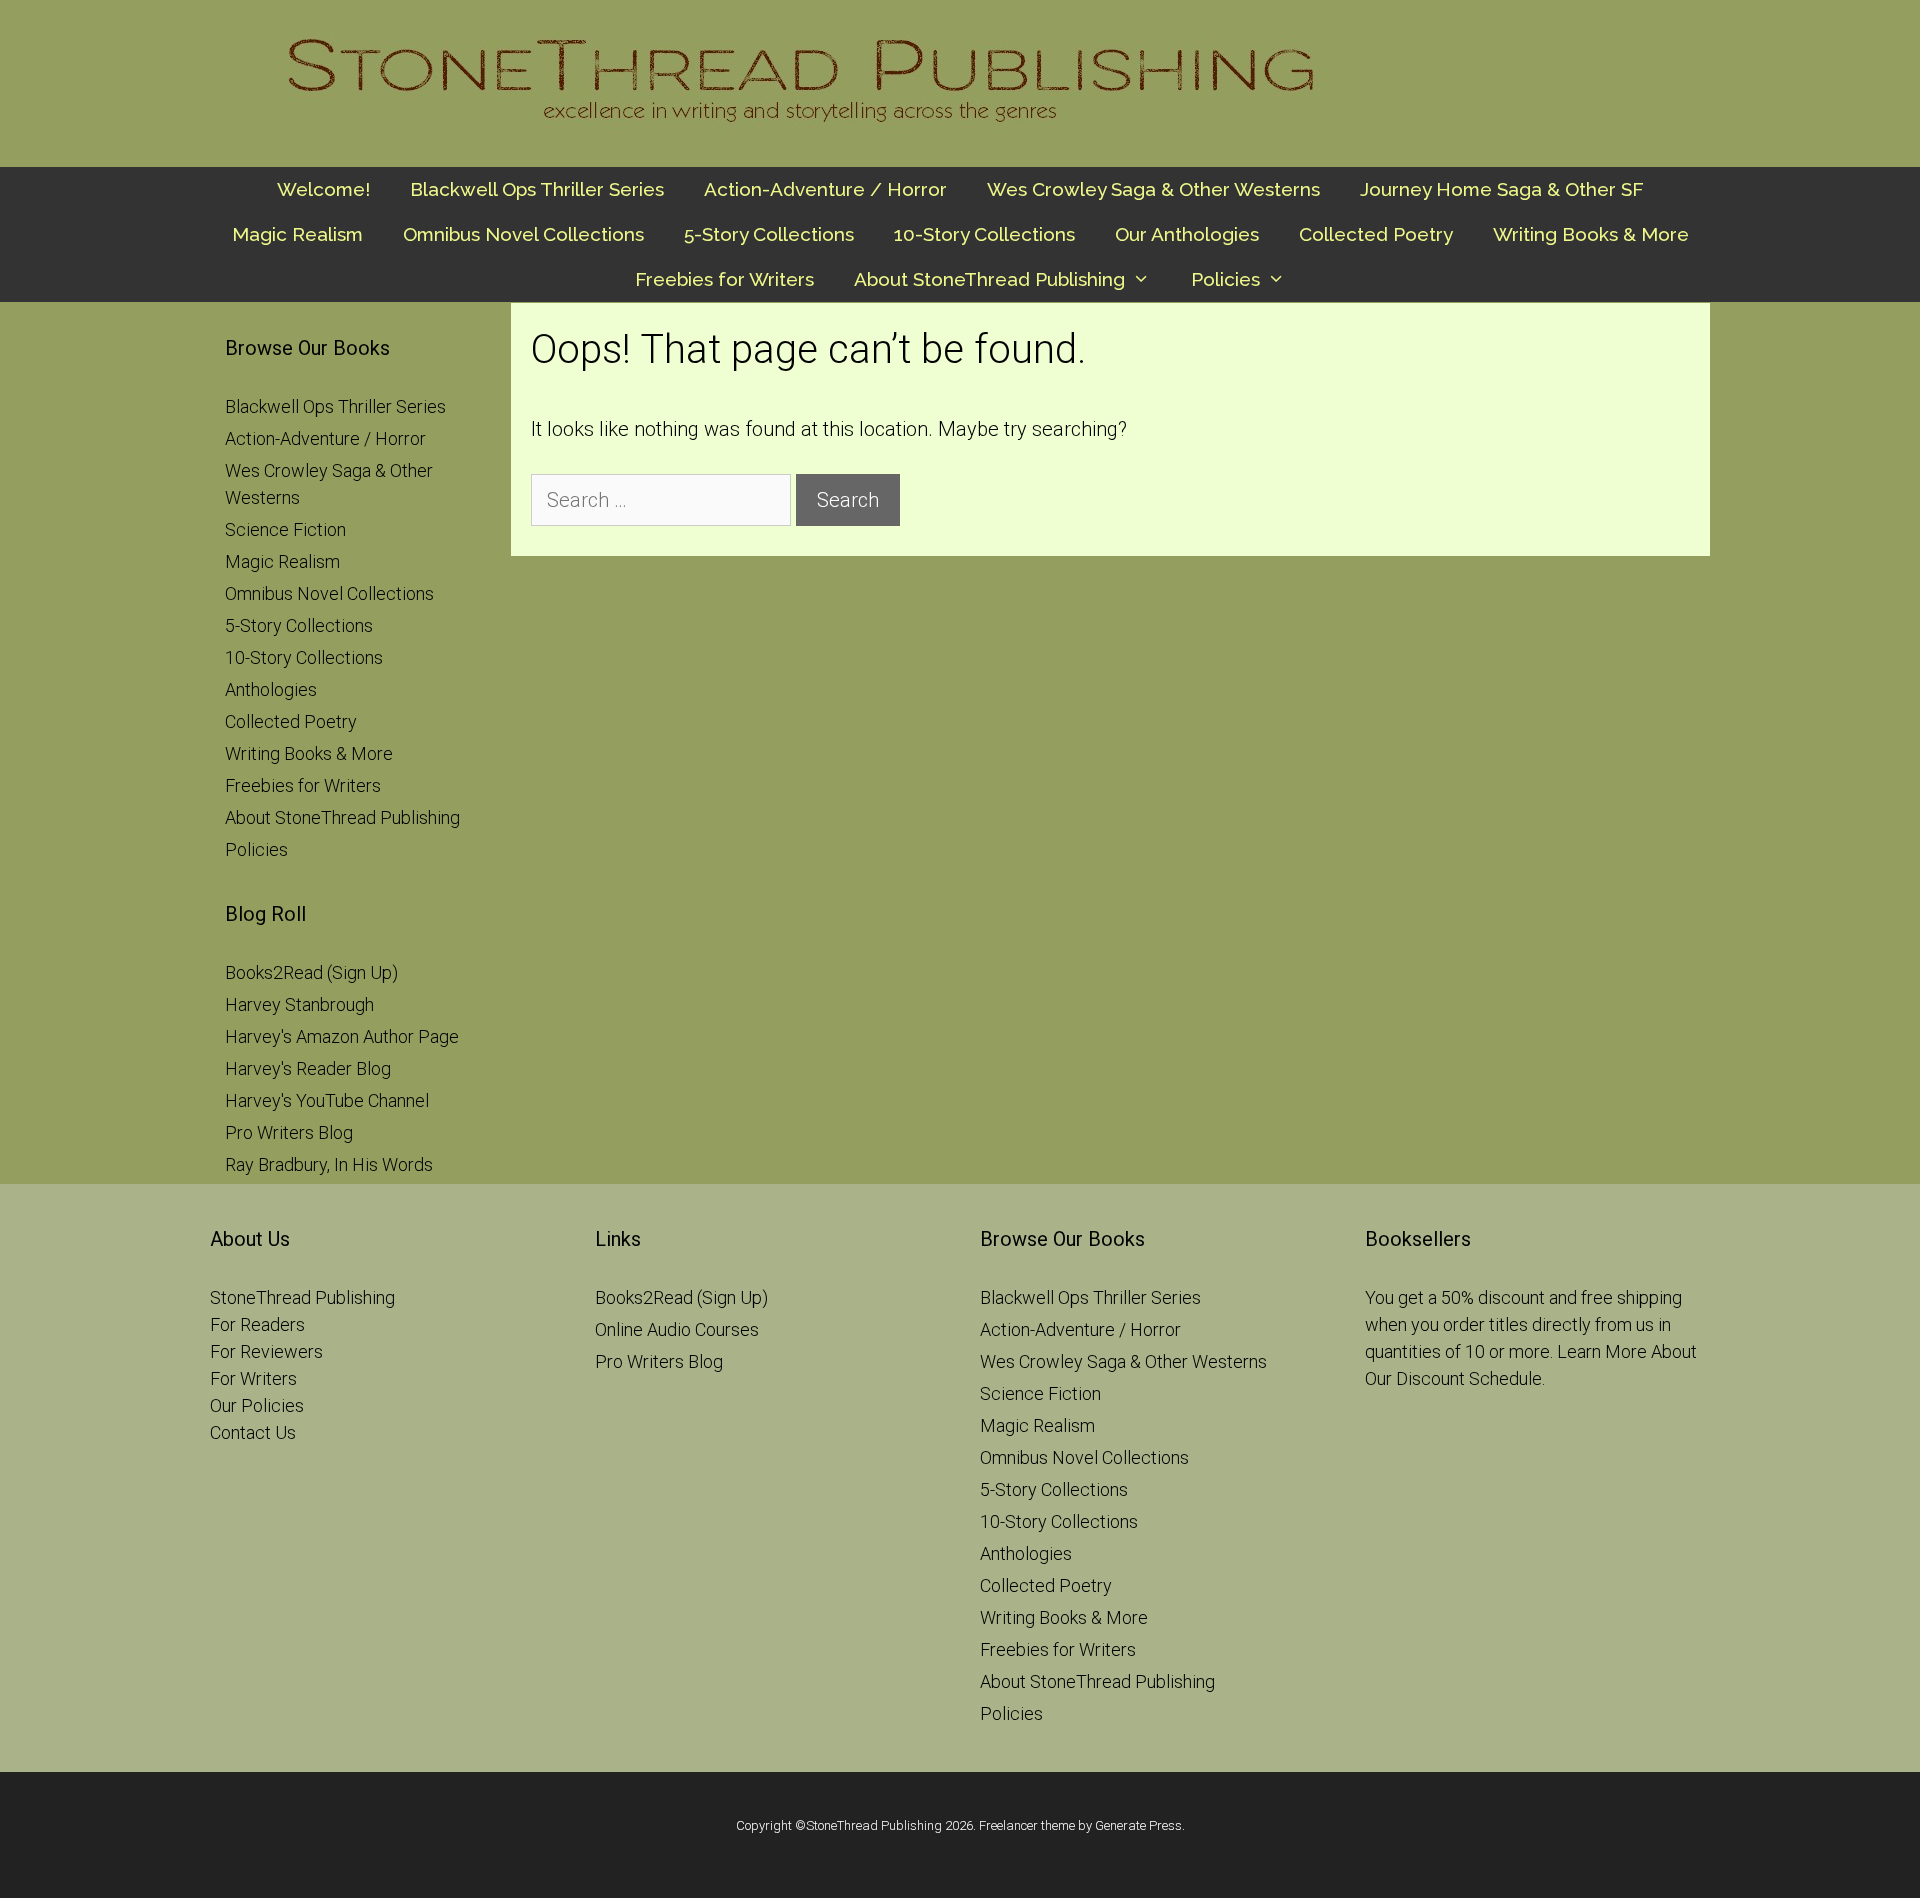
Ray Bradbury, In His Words (329, 1164)
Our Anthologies (1187, 234)
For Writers (253, 1378)
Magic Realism (297, 234)
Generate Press (1138, 1825)
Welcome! (323, 189)
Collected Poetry (1376, 234)
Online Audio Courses (677, 1329)
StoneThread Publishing (302, 1297)
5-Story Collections (769, 234)
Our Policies (257, 1405)
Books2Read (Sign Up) (311, 972)
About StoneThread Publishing (989, 279)
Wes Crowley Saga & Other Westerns (1153, 189)
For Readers (257, 1324)
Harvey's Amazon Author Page (342, 1036)
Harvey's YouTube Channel (327, 1100)
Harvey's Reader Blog (308, 1068)
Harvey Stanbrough (299, 1004)
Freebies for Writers (724, 279)
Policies (1225, 279)
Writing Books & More (1591, 234)
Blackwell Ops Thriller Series (537, 189)
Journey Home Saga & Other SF (1502, 189)
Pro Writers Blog (289, 1132)
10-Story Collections (984, 234)
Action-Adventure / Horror (825, 189)
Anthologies (271, 689)
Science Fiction (285, 529)
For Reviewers (266, 1351)
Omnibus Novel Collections (523, 234)
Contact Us (253, 1432)
